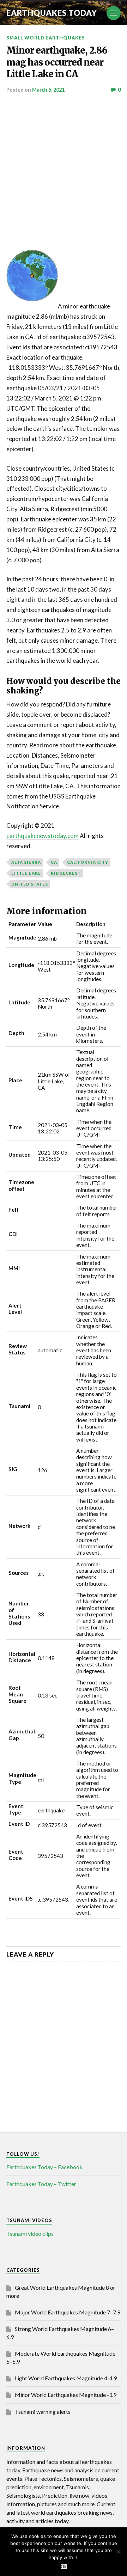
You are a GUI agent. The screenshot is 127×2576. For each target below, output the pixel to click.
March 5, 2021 (48, 90)
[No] (118, 2552)
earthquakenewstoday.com (43, 836)
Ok (64, 2567)
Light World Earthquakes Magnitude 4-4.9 (66, 2378)
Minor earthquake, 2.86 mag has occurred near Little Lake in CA (57, 62)
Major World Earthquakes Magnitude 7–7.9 (68, 2312)
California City (88, 862)
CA (54, 862)
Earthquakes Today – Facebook (44, 2167)
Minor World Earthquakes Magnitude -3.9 (66, 2395)
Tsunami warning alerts (43, 2412)
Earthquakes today (52, 13)
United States (30, 884)
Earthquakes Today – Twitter (41, 2184)
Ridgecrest (66, 873)
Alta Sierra (26, 862)
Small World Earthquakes (46, 38)
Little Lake (26, 873)
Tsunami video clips (30, 2234)
